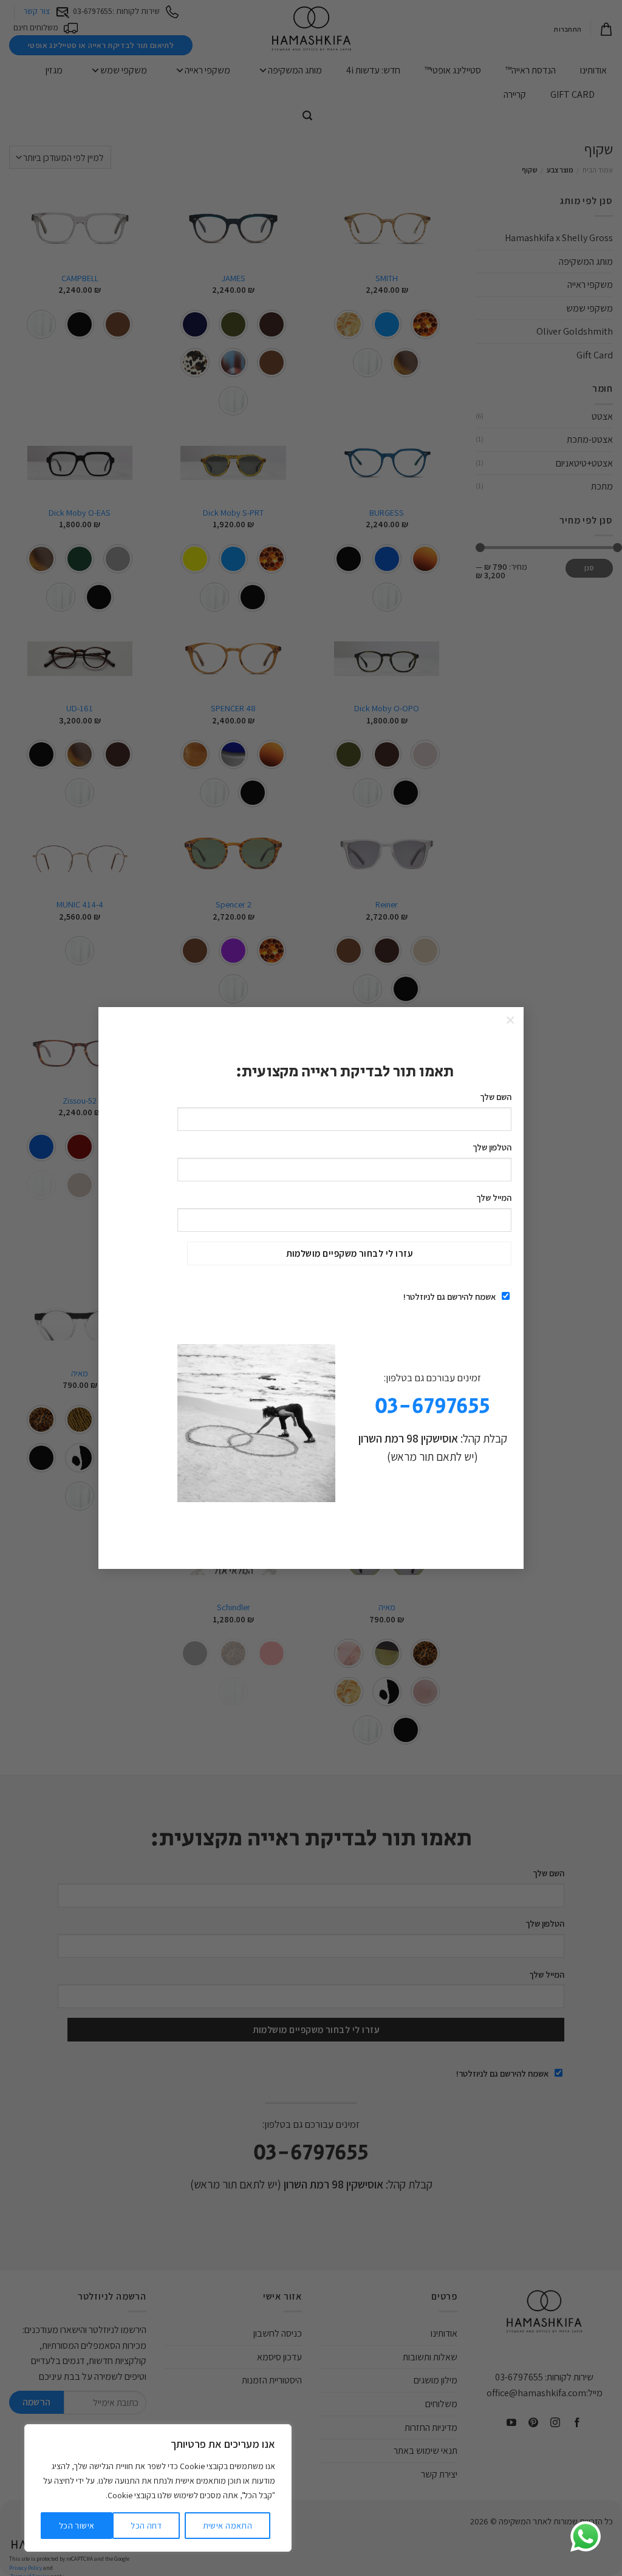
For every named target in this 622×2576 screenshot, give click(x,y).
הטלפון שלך (492, 1147)
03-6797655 (432, 1406)
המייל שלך (494, 1197)
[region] (158, 2488)
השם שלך (496, 1097)
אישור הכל (77, 2526)
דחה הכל (146, 2526)
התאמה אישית (228, 2526)
